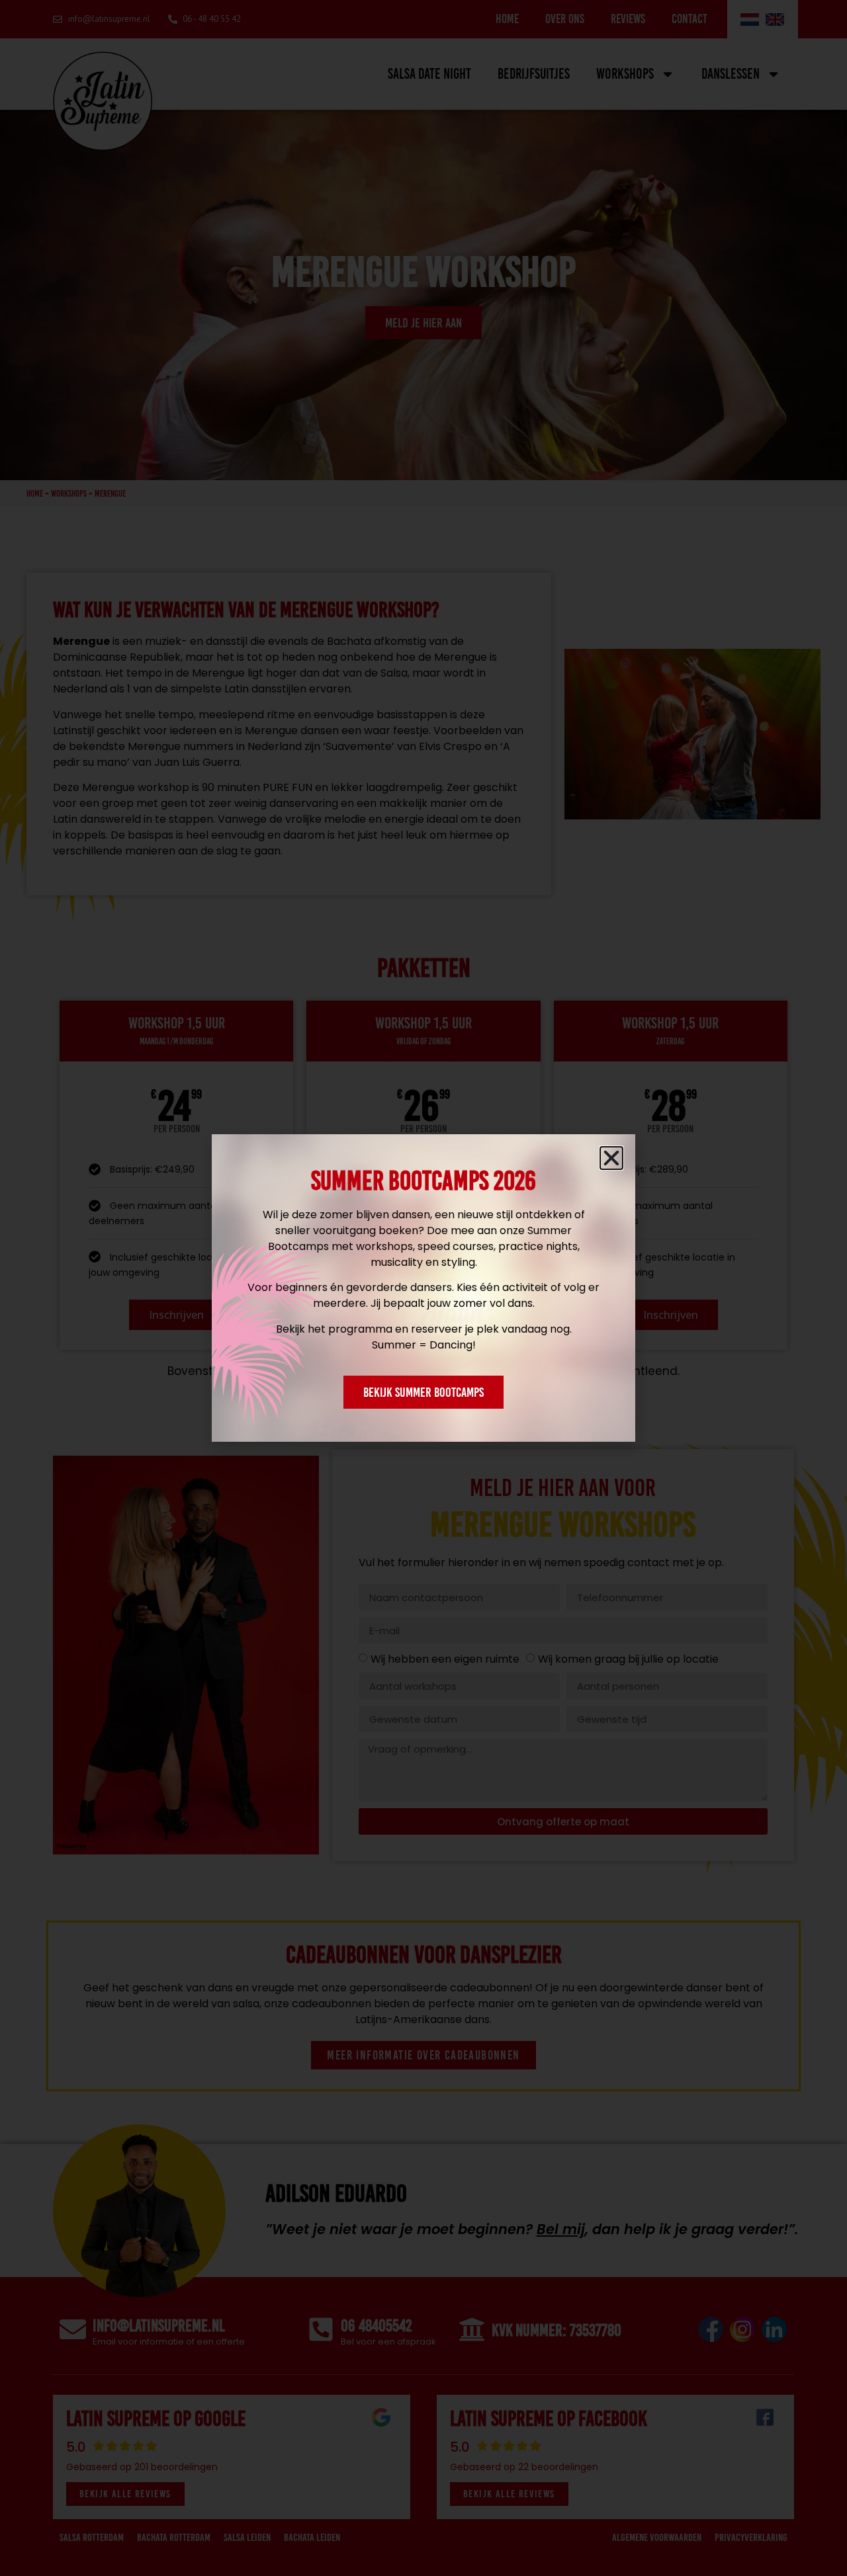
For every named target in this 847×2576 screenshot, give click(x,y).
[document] (423, 1288)
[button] (611, 1158)
